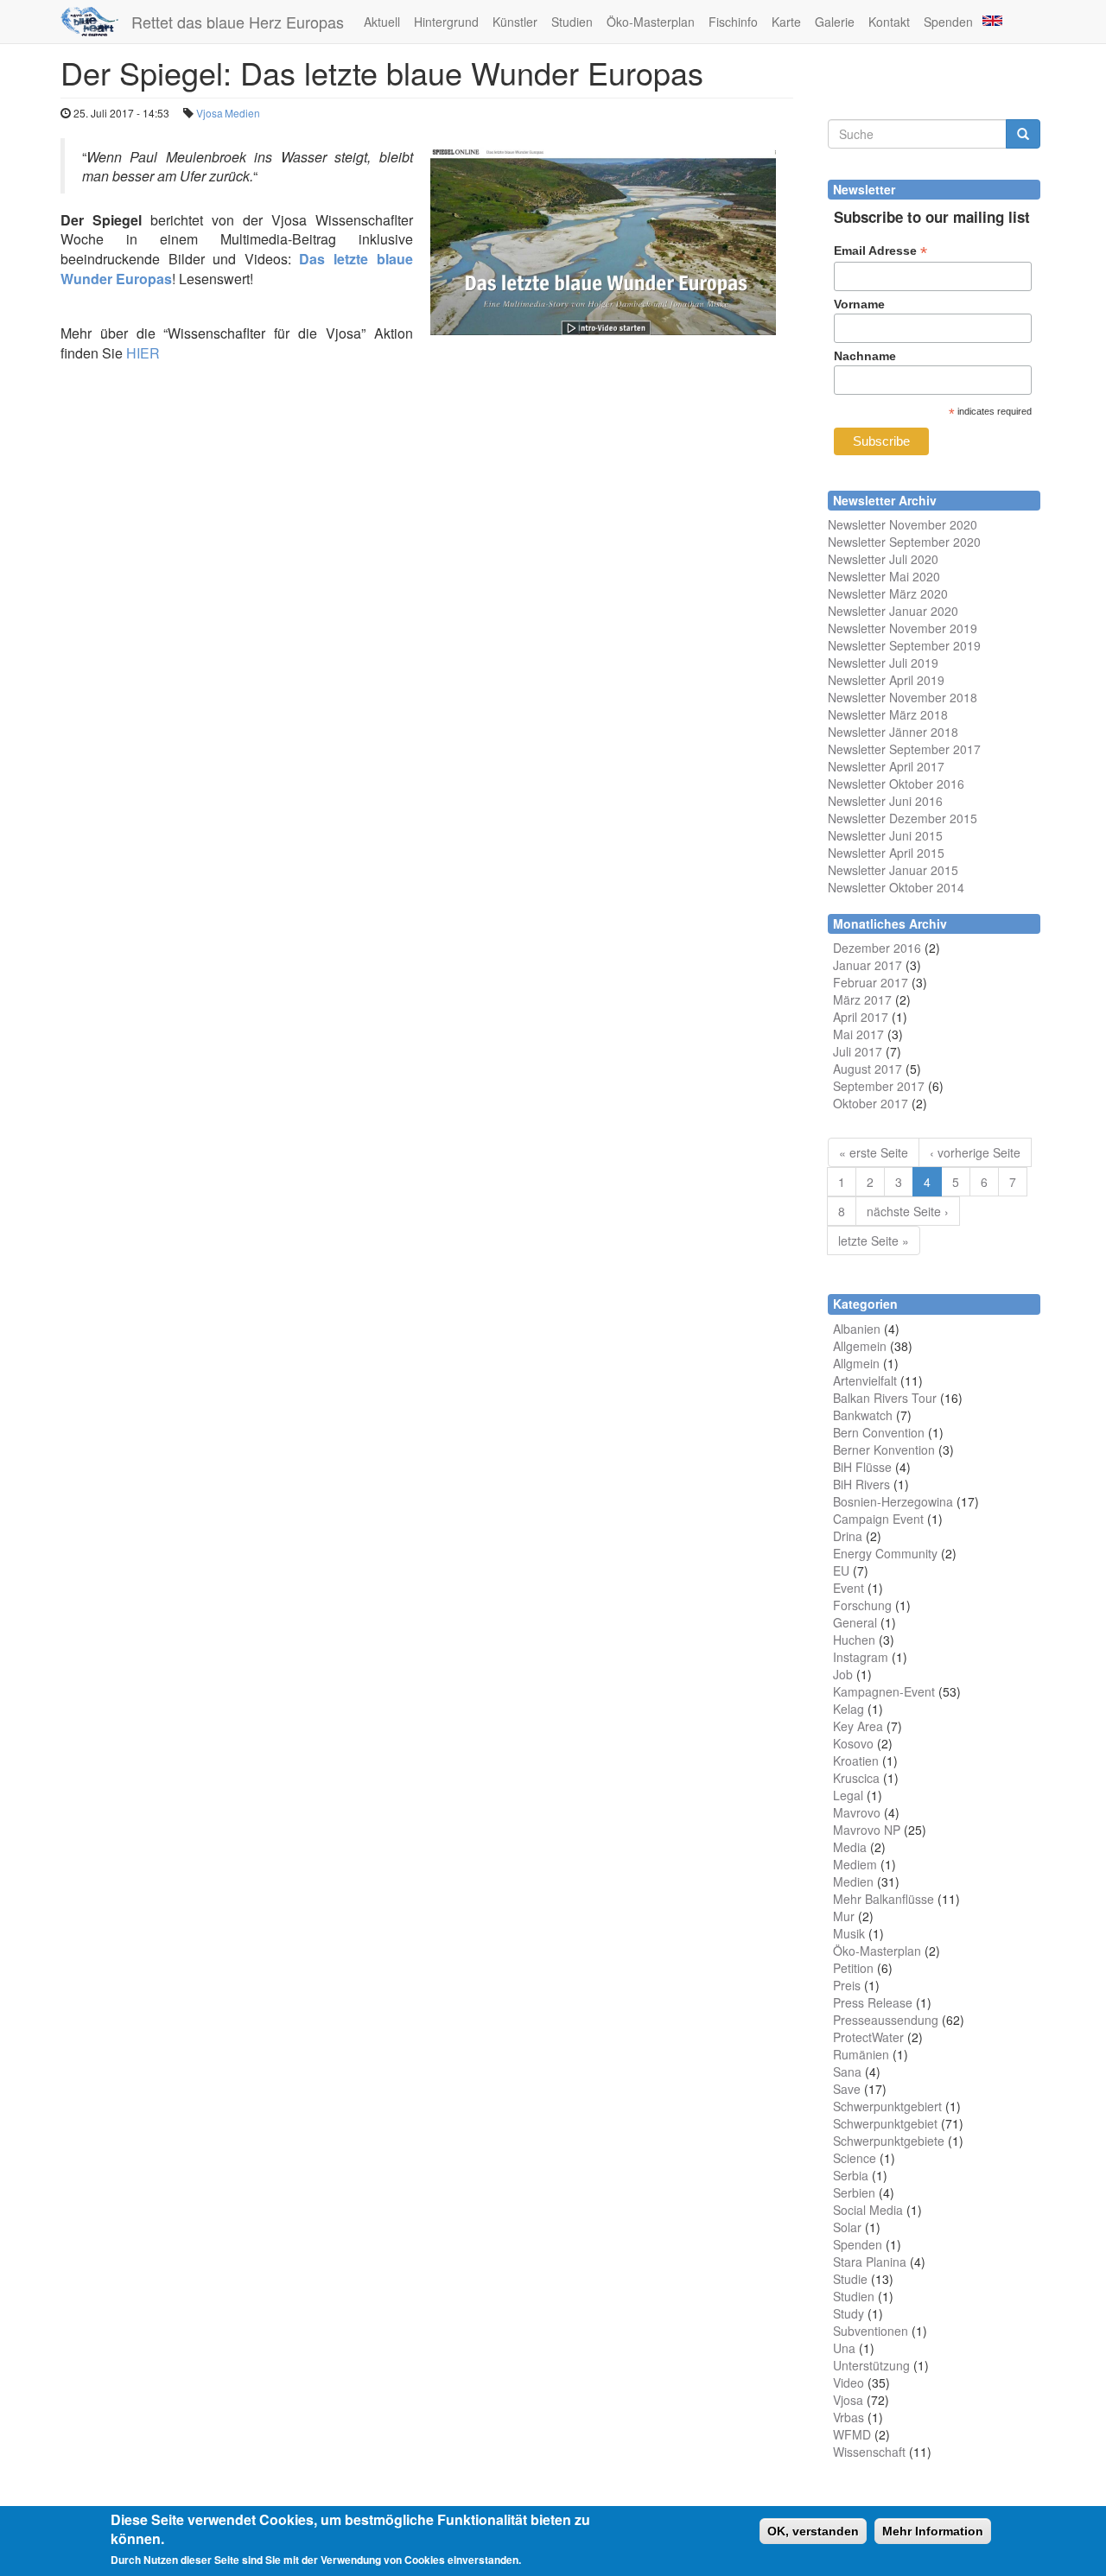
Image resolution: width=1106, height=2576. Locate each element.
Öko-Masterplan (651, 22)
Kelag (849, 1709)
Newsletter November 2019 (903, 628)
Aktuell (382, 22)
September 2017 (879, 1086)
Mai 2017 (858, 1034)
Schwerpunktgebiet (885, 2123)
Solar (847, 2227)
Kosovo (853, 1743)
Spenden (948, 22)
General (855, 1622)
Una (844, 2348)
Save (847, 2089)
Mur (844, 1916)
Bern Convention (879, 1432)
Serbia (851, 2175)
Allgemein (860, 1346)
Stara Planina (870, 2262)
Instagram (861, 1657)
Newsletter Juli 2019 (883, 663)
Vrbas (849, 2417)
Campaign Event (878, 1519)
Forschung (862, 1605)
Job (843, 1674)
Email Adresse (880, 251)
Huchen (854, 1640)
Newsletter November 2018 (903, 697)
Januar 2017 (868, 965)
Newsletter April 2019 (886, 680)
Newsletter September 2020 (904, 542)
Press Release (873, 2002)
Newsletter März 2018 (888, 714)
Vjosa (210, 113)
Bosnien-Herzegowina (893, 1501)
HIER (143, 353)
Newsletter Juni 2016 (885, 801)
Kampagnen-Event (884, 1691)
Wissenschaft (869, 2452)
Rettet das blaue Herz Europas (238, 22)
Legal (848, 1795)
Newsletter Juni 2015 (885, 835)
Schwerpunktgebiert (887, 2106)
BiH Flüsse (862, 1467)
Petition (853, 1968)
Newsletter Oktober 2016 (896, 784)
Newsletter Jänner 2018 (893, 732)
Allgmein (856, 1363)
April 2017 (861, 1017)
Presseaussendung (886, 2020)
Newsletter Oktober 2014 (896, 887)
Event (849, 1588)
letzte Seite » (874, 1240)
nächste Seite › (908, 1211)
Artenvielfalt (865, 1380)
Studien (572, 22)
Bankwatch (863, 1415)
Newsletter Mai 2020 (884, 576)
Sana (847, 2072)
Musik (849, 1933)
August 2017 (868, 1069)
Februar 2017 (871, 982)
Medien (242, 113)
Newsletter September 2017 (904, 749)
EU (841, 1570)
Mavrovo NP (867, 1830)
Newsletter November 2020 (903, 524)
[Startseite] (96, 22)
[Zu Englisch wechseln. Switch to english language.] (991, 19)
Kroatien (856, 1761)
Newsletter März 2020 (888, 593)
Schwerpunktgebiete (889, 2141)
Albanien (857, 1329)
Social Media (868, 2210)
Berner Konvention (884, 1450)
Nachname (865, 356)
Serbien (854, 2192)
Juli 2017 (858, 1051)
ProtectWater (868, 2037)
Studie (850, 2279)
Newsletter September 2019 (904, 645)
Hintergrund (446, 22)
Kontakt (889, 22)
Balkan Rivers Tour (885, 1398)
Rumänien (861, 2054)
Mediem (855, 1864)
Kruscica (856, 1778)
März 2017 (862, 999)
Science (855, 2158)
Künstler (515, 22)
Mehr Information (933, 2531)
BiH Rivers (861, 1484)
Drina (848, 1536)
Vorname (859, 304)
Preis (847, 1985)
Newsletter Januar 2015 (893, 870)
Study (849, 2313)
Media (850, 1847)
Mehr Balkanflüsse (884, 1899)
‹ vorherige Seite (975, 1152)
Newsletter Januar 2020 (893, 611)
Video (849, 2382)
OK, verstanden (813, 2531)
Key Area (858, 1726)
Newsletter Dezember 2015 (903, 818)
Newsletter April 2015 (886, 853)
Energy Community (885, 1553)
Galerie (835, 22)
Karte (786, 22)
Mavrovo (857, 1812)
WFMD (852, 2434)
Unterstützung (871, 2365)
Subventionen (871, 2331)
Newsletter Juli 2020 (883, 559)
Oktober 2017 (871, 1103)
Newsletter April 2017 (886, 766)
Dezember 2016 (877, 948)
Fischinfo (733, 22)
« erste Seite (874, 1152)
